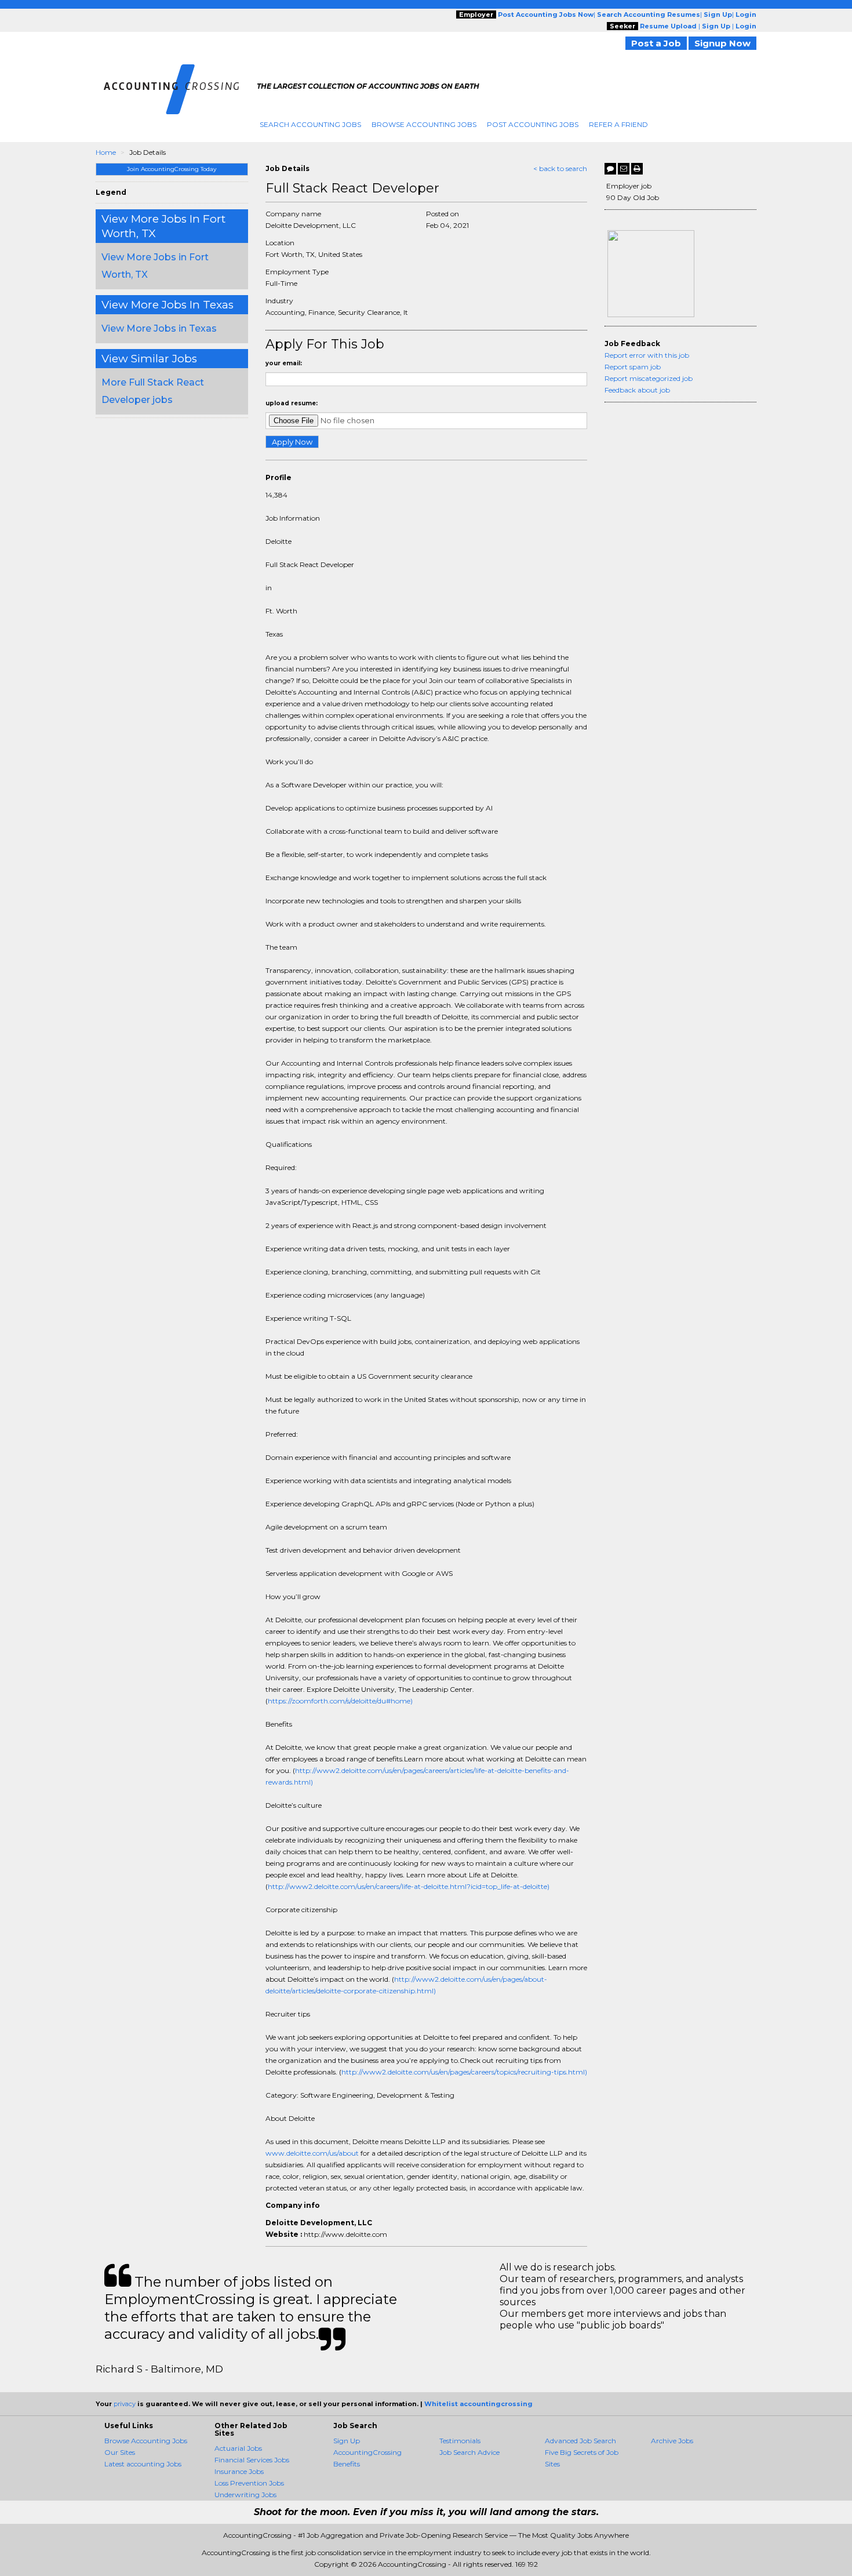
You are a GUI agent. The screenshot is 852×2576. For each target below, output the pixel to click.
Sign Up (347, 2441)
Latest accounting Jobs (143, 2464)
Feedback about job (637, 390)
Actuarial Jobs (238, 2448)
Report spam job (633, 367)
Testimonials (460, 2441)
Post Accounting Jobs (533, 124)
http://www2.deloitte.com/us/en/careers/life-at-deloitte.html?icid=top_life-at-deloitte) (409, 1886)
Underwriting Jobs (245, 2495)
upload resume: (292, 403)
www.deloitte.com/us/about (312, 2153)
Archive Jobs (672, 2441)
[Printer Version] (637, 169)
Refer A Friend (618, 124)
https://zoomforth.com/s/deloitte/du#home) (340, 1701)
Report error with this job (647, 355)
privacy (125, 2404)
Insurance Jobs (239, 2471)
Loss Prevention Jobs (249, 2483)
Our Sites (120, 2452)
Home (106, 152)
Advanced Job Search (580, 2441)
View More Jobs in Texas (159, 328)
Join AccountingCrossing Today (172, 169)
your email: (284, 363)
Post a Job (656, 43)
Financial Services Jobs (252, 2460)
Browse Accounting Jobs (424, 124)
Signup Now (722, 43)
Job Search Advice (469, 2452)
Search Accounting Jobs (310, 124)
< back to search (560, 168)
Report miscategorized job (649, 378)
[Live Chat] (610, 169)
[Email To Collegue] (624, 169)
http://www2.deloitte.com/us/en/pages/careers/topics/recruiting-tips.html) (464, 2072)
